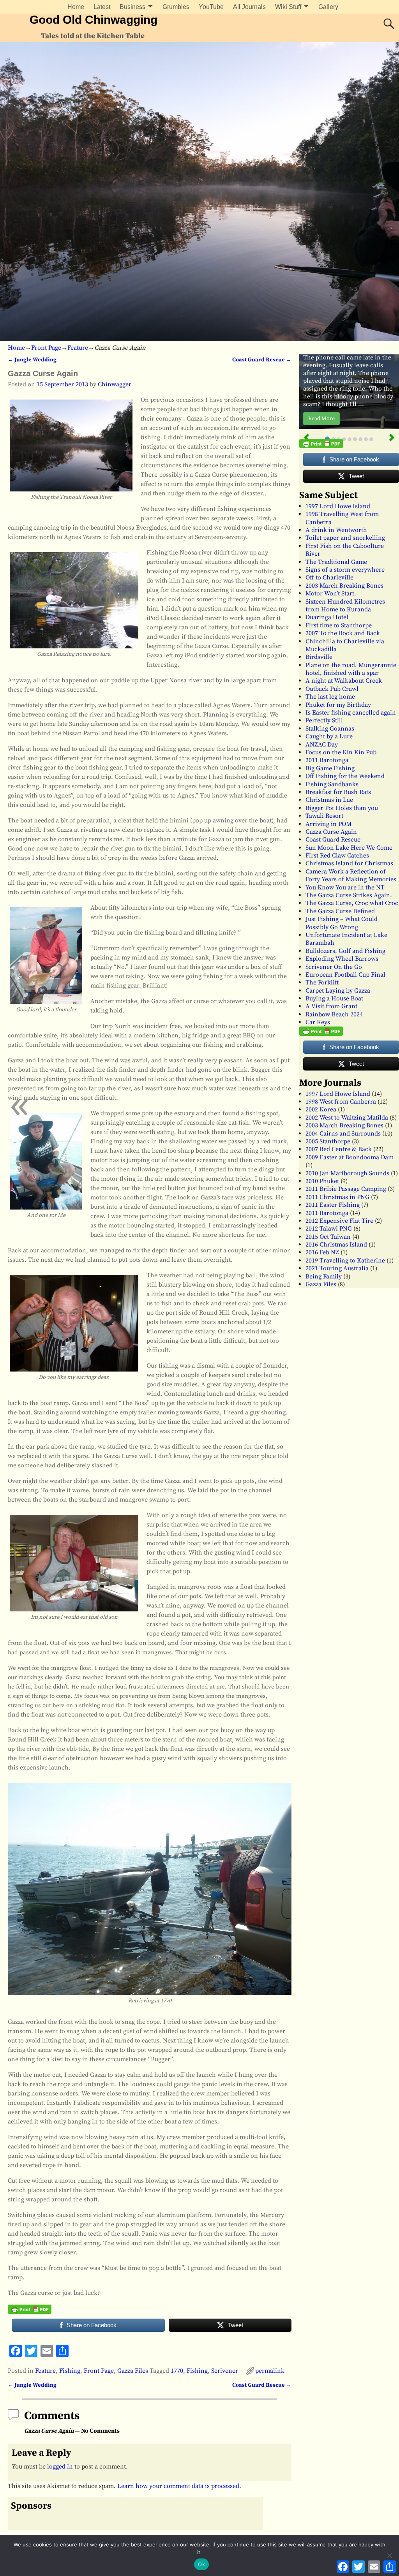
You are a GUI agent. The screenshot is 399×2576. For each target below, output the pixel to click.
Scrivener (225, 2371)
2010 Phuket (322, 1181)
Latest (102, 7)
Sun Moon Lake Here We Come (349, 848)
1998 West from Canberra (341, 1102)
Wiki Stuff (288, 7)
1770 (177, 2371)
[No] (389, 2555)
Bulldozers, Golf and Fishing (345, 951)
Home (76, 7)
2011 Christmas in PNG (337, 1197)
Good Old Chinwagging (94, 20)
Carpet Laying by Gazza (338, 991)
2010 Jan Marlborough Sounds (347, 1173)
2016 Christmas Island (336, 1245)
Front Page (46, 348)
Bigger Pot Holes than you (342, 808)
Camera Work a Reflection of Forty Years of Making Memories (351, 875)
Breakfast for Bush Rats (338, 792)
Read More (321, 419)
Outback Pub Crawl (332, 689)
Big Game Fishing (330, 768)
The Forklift (322, 983)
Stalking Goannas (330, 729)
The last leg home (330, 697)
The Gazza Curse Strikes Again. (349, 895)
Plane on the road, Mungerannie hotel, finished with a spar (351, 669)
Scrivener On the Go (334, 967)
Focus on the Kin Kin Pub (341, 752)
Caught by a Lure (329, 736)
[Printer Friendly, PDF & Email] (30, 2309)
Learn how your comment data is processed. (179, 2486)
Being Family (324, 1277)
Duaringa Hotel (327, 617)
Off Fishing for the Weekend (345, 776)
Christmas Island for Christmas (349, 863)
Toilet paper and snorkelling (345, 538)
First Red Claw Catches (337, 856)
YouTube (211, 7)
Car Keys (318, 1022)
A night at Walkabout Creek (344, 681)
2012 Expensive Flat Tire (339, 1221)
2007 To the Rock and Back (343, 633)
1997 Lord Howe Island (338, 506)
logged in (60, 2467)
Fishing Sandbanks (332, 784)
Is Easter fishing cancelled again (351, 713)
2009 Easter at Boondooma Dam (350, 1157)
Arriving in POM (328, 824)
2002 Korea (321, 1109)
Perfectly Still (324, 720)
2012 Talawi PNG (329, 1229)
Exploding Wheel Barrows (342, 959)
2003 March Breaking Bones (344, 586)
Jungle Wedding (32, 360)
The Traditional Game (336, 562)
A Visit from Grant (331, 1006)
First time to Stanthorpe (339, 625)
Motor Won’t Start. (331, 593)
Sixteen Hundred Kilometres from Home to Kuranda (345, 606)
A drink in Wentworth (336, 530)
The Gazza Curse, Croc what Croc (352, 903)
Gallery (328, 7)
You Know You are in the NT (345, 887)
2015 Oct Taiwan (328, 1237)
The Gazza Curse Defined (340, 911)
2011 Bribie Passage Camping (346, 1189)
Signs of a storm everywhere (345, 570)
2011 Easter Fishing (333, 1205)
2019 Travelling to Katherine (345, 1261)
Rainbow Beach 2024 (334, 1014)
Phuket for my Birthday (338, 705)
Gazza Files (133, 2371)
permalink (270, 2371)
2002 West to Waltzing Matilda (347, 1118)
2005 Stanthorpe (328, 1141)
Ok (201, 2564)
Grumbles (176, 7)
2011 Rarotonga (327, 760)
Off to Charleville (329, 578)
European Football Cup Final (345, 975)
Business (132, 7)
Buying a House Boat (334, 998)
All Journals (249, 7)
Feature (78, 348)
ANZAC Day (322, 745)
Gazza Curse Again (331, 832)
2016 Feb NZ (322, 1252)
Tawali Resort (324, 816)
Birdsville (319, 657)
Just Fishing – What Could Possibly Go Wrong (342, 923)
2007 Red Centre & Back (339, 1149)
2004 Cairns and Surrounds (343, 1134)
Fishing (70, 2371)
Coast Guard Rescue (262, 360)
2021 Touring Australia (337, 1268)
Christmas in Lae (329, 800)
